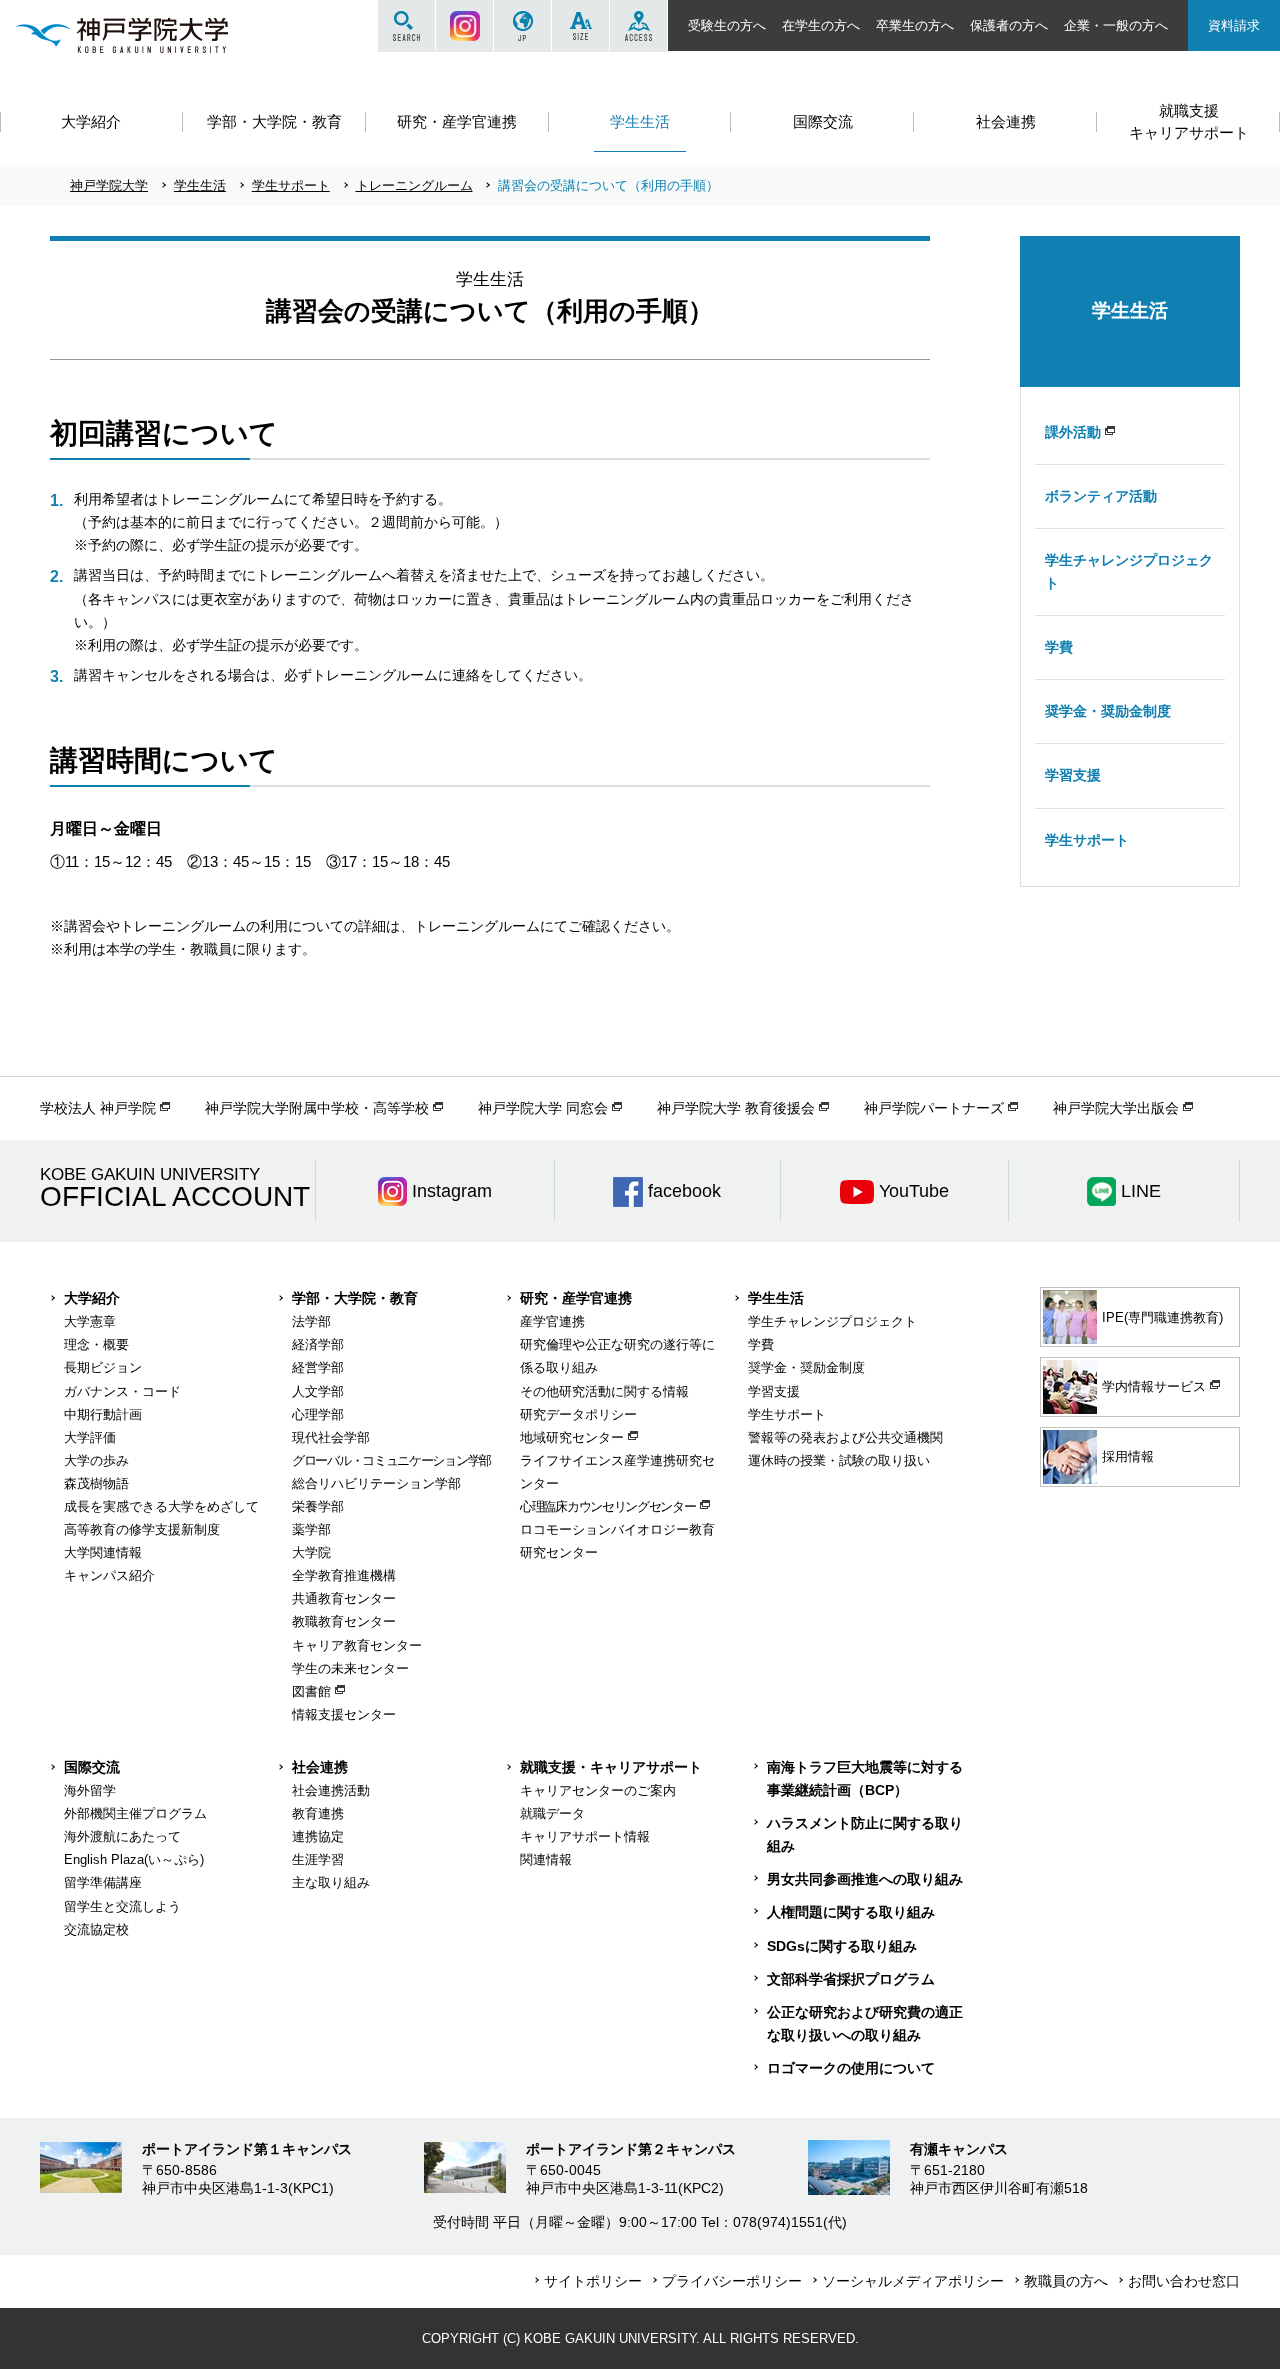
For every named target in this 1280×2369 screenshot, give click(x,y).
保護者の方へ (1009, 25)
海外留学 (90, 1790)
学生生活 (200, 185)
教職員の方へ (1066, 2281)
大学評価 (90, 1437)
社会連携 (320, 1767)
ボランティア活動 (1101, 496)
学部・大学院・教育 (355, 1298)
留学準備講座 (103, 1882)
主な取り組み (331, 1882)
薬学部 (311, 1529)
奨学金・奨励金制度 (1108, 711)
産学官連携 (552, 1321)
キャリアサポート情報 (585, 1836)
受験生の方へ (727, 25)
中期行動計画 (103, 1414)
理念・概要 (96, 1344)
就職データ (552, 1813)
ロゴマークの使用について (851, 2068)
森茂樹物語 (96, 1483)
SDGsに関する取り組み (842, 1946)
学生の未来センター (350, 1668)
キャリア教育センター (357, 1645)
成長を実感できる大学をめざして (161, 1506)
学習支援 (1073, 775)
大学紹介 (92, 1298)
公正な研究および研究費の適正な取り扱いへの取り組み (865, 2023)
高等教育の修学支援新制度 (142, 1529)
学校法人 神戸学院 (98, 1108)
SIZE (580, 26)
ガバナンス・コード (122, 1391)
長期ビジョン (103, 1367)
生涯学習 (318, 1859)
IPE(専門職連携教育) (1162, 1317)
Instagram (464, 26)
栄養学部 (318, 1506)
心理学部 (318, 1414)
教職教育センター (344, 1621)
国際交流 (92, 1767)
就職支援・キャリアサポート (611, 1767)
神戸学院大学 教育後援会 (736, 1108)
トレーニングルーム (414, 185)
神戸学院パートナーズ (934, 1108)
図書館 (311, 1691)
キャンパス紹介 (109, 1575)
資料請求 (1234, 25)
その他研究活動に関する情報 (604, 1391)
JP (522, 26)
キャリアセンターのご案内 (598, 1790)
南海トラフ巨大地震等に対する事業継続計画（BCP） (865, 1778)
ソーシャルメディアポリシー (913, 2281)
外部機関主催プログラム (135, 1813)
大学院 (311, 1552)
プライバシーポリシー (732, 2281)
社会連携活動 (331, 1790)
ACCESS (638, 26)
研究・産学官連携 (576, 1298)
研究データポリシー (578, 1414)
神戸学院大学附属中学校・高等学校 (317, 1108)
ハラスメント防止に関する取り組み (865, 1834)
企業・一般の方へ (1116, 25)
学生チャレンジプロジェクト (1129, 571)
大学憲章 (90, 1321)
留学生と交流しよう (122, 1906)
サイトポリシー (593, 2281)
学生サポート (291, 185)
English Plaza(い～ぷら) (134, 1859)
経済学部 (318, 1344)
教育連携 (318, 1813)
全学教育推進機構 (344, 1575)
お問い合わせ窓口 (1184, 2281)
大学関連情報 (103, 1552)
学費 (1059, 647)
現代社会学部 (331, 1437)
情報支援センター (344, 1714)
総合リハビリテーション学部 (376, 1483)
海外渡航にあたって (122, 1836)
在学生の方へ (821, 25)
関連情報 (546, 1859)
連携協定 (318, 1836)
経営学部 (318, 1367)
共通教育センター (344, 1598)
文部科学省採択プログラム (851, 1979)
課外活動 (1073, 432)
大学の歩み (96, 1460)
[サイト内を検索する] (406, 26)
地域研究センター (572, 1437)
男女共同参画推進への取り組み (865, 1879)
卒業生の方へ (915, 25)
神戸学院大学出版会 (1116, 1108)
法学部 (311, 1321)
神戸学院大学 (109, 185)
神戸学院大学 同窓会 (543, 1108)
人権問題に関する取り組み (851, 1912)
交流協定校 (96, 1929)
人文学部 (318, 1391)
